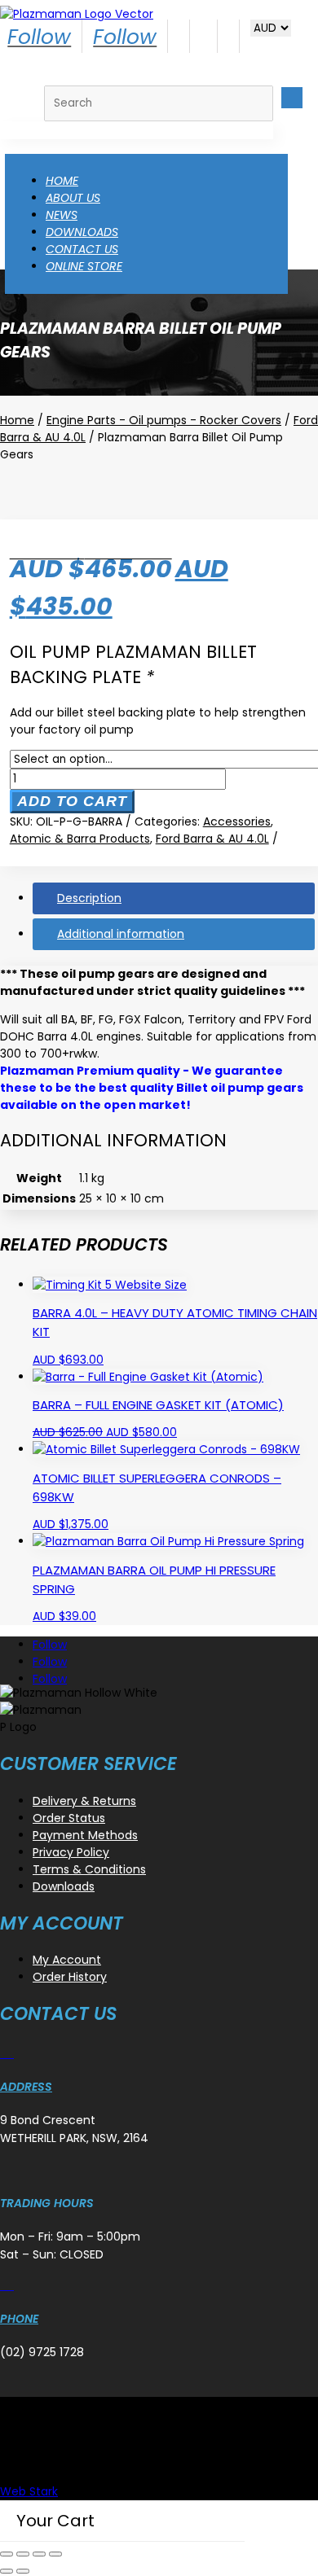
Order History (70, 1977)
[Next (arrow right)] (23, 2571)
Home (62, 181)
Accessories (237, 821)
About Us (73, 198)
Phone (19, 2319)
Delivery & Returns (84, 1801)
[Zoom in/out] (7, 2554)
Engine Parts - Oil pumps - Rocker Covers (164, 420)
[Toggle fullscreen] (23, 2554)
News (62, 215)
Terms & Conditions (89, 1869)
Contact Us (82, 249)
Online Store (84, 266)
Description (89, 898)
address (26, 2087)
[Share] (39, 2554)
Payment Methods (85, 1835)
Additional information (121, 934)
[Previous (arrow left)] (7, 2571)
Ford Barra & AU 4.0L (212, 839)
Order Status (69, 1818)
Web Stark (29, 2491)
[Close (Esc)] (55, 2554)
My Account (67, 1960)
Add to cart (72, 801)
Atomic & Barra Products (80, 839)
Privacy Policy (71, 1852)
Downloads (82, 232)
